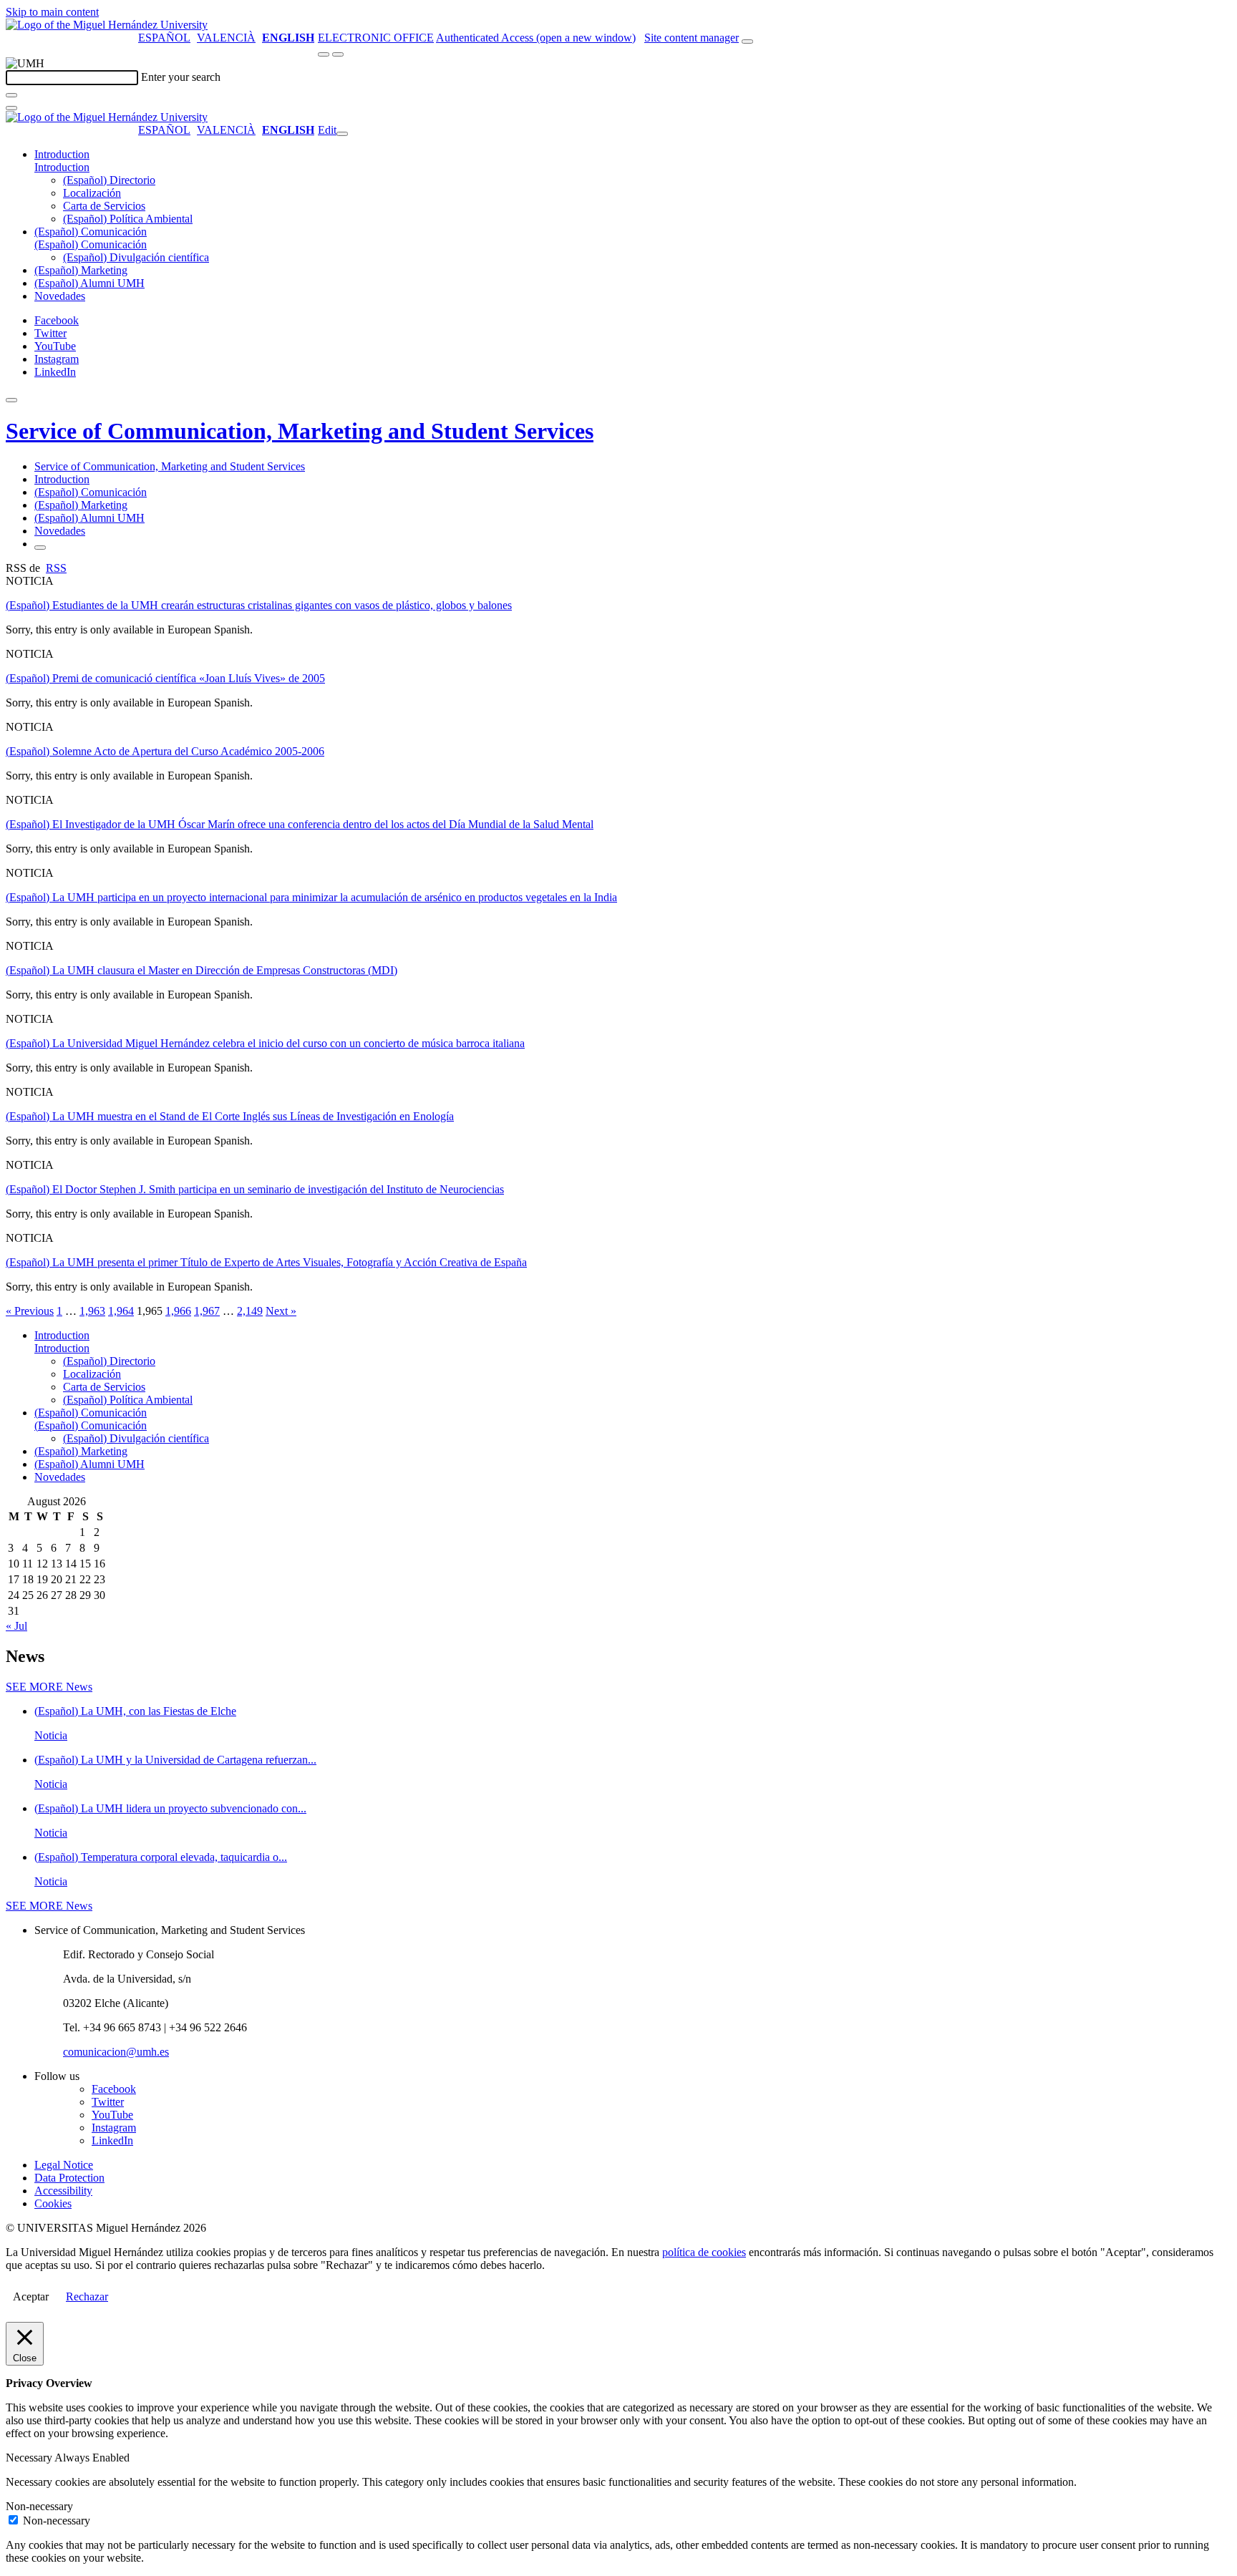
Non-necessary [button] (39, 2506)
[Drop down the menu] (338, 54)
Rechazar (87, 2296)
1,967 (207, 1311)
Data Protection (69, 2178)
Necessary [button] (30, 2458)
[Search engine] (747, 42)
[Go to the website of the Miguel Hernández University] (107, 25)
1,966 (178, 1311)
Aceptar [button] (31, 2296)
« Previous (30, 1311)
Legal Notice (64, 2165)
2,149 (250, 1311)
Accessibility (63, 2191)
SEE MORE (49, 1687)
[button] (62, 167)
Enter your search (181, 77)
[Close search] (11, 108)
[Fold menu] (342, 134)
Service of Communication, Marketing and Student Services (300, 431)
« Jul (16, 1626)
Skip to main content (52, 12)
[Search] (11, 95)
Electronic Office (376, 38)
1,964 (121, 1311)
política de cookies (704, 2252)
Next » (281, 1311)
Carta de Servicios (104, 206)
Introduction (62, 154)
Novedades (60, 296)
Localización (92, 193)
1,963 (92, 1311)
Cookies (53, 2203)
